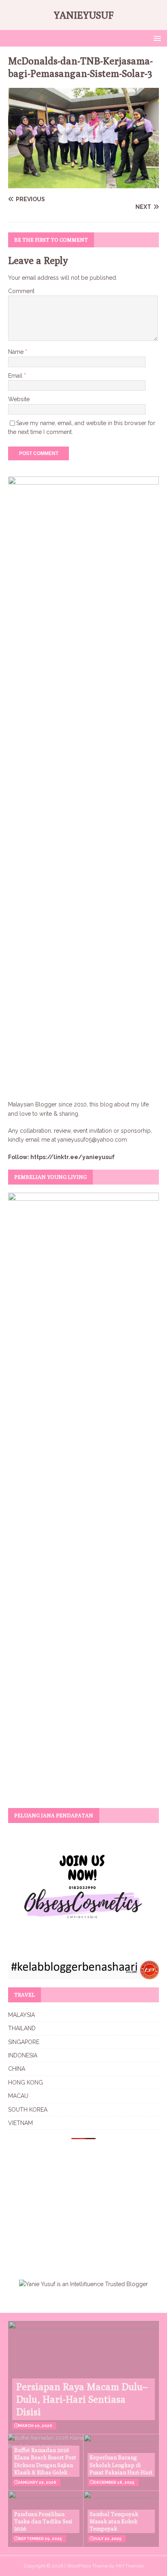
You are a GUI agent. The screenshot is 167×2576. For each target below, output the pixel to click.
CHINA (17, 2069)
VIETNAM (20, 2123)
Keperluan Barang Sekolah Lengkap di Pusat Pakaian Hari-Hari (121, 2465)
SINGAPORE (24, 2042)
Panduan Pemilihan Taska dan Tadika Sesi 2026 (43, 2521)
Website (19, 399)
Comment (21, 291)
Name (17, 352)
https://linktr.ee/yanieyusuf (73, 1157)
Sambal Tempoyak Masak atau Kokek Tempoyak (114, 2521)
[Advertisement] (76, 2204)
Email (16, 376)
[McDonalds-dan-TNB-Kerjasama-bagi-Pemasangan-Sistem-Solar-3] (83, 184)
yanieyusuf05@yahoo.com (92, 1140)
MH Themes (130, 2566)
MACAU (18, 2096)
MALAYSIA (21, 2015)
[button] (156, 38)
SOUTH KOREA (28, 2110)
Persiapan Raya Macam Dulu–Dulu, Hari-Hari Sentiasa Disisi (82, 2399)
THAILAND (22, 2028)
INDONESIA (23, 2055)
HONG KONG (26, 2082)
